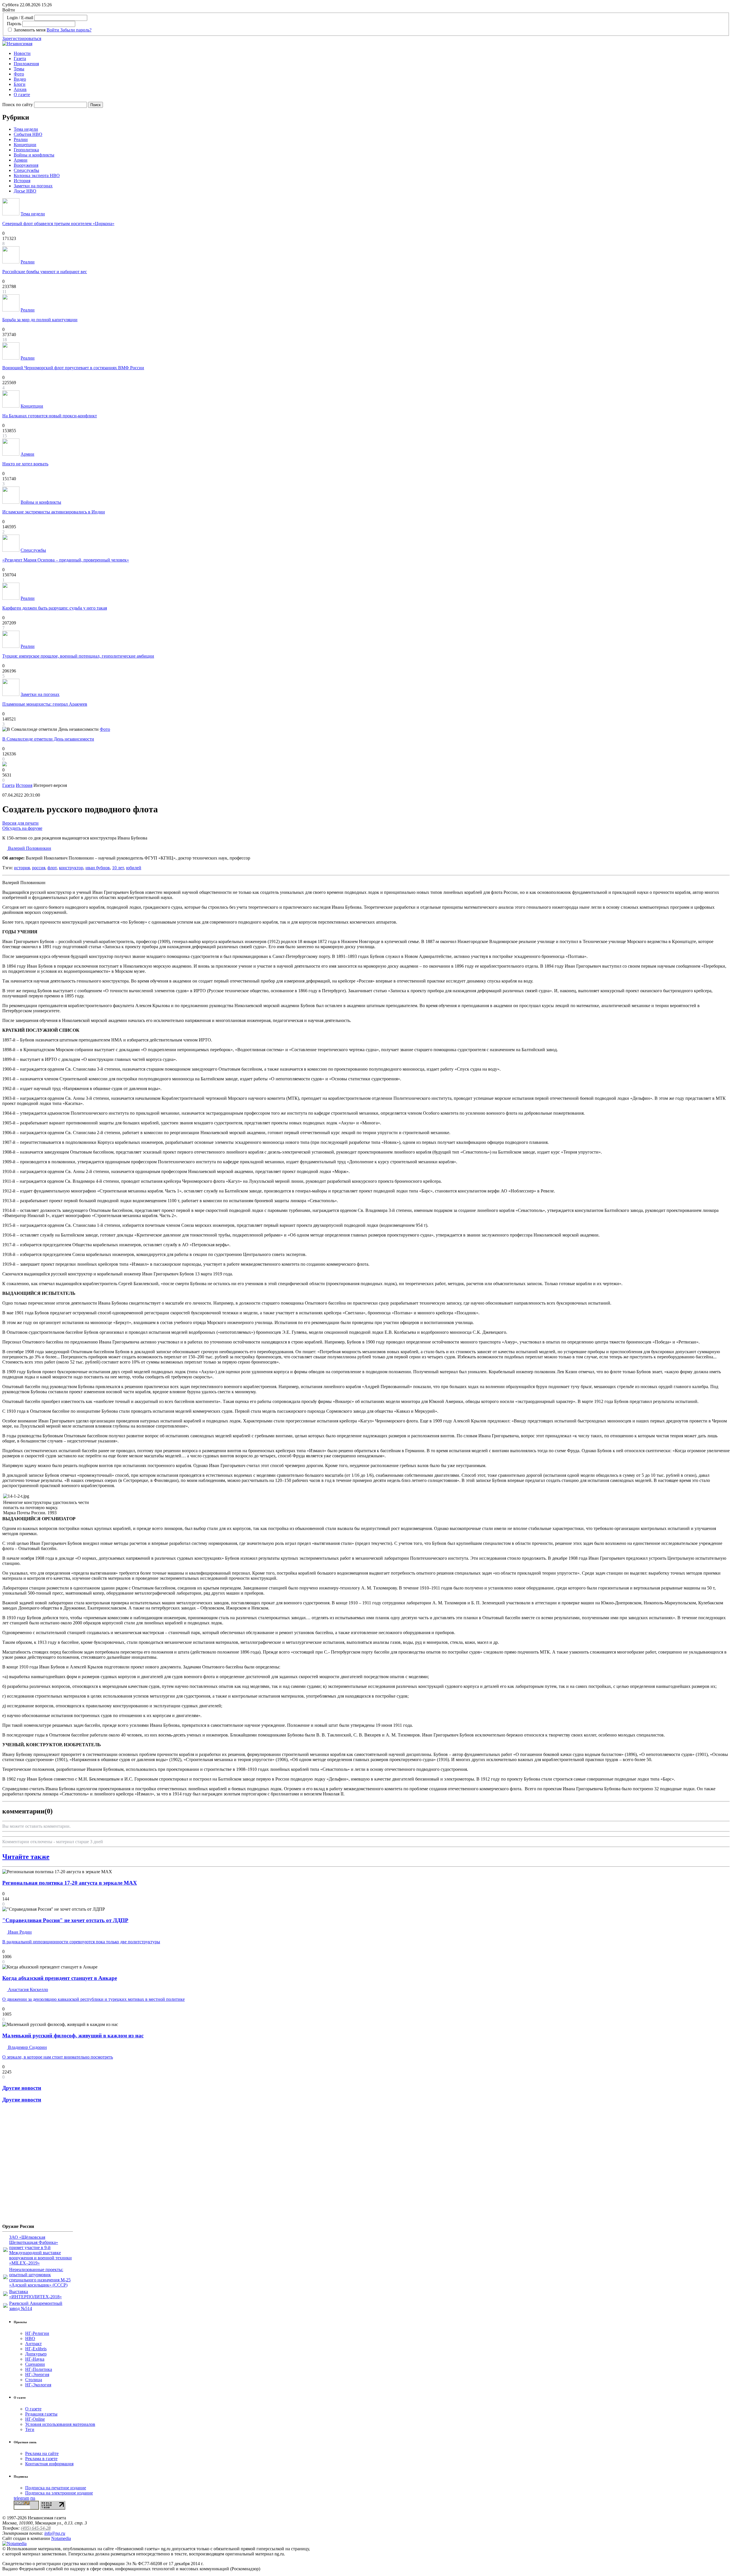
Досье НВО (25, 191)
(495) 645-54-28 (36, 2528)
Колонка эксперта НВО (37, 175)
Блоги (20, 84)
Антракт (33, 2344)
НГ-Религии (37, 2333)
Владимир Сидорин (27, 2047)
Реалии (21, 139)
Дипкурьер (36, 2354)
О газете (22, 95)
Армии (21, 160)
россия (39, 868)
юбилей (134, 868)
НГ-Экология (38, 2385)
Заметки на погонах (33, 186)
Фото (19, 74)
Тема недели (26, 129)
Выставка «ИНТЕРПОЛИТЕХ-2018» (35, 2294)
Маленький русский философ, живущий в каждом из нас (73, 2036)
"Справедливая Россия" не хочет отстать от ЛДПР (65, 1920)
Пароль (14, 24)
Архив (20, 89)
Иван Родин (19, 1932)
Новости (22, 53)
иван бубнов (98, 868)
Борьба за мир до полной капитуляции (40, 320)
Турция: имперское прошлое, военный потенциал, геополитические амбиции (78, 656)
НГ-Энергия (37, 2374)
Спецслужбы (26, 170)
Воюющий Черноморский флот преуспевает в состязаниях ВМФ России (73, 368)
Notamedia (61, 2538)
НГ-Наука (35, 2359)
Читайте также (26, 1857)
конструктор (71, 868)
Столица (34, 2380)
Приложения (26, 64)
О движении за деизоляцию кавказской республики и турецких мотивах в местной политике (94, 1999)
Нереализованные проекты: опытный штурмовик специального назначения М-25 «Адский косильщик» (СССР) (40, 2277)
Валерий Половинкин (29, 848)
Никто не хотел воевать (25, 464)
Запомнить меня (30, 30)
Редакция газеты (41, 2414)
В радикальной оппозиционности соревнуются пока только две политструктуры (81, 1942)
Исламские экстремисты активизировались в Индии (54, 512)
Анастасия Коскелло (27, 1989)
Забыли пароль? (76, 30)
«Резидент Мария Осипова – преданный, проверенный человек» (66, 560)
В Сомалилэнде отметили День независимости (48, 739)
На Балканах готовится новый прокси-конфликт (50, 416)
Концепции (25, 145)
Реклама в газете (41, 2459)
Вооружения (26, 165)
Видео (20, 79)
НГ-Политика (39, 2369)
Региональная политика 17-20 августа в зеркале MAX (70, 1883)
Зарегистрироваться (22, 38)
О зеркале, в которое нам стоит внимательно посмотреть (58, 2057)
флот (52, 868)
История (22, 181)
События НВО (28, 134)
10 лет (118, 868)
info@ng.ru (55, 2533)
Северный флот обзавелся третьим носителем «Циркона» (58, 224)
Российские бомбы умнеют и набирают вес (45, 272)
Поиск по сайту (18, 105)
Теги (30, 2429)
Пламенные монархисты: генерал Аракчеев (45, 704)
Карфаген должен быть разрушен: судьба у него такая (55, 608)
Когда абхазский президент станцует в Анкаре (60, 1978)
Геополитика (26, 150)
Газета (20, 58)
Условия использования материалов (60, 2424)
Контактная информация (49, 2464)
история (22, 868)
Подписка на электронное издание (59, 2493)
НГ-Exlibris (36, 2349)
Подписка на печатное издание (56, 2488)
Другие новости (22, 2088)
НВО (30, 2338)
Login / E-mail (20, 18)
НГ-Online (35, 2419)
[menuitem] (372, 53)
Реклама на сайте (42, 2453)
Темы (19, 69)
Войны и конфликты (34, 155)
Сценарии (35, 2364)
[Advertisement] (37, 2166)
